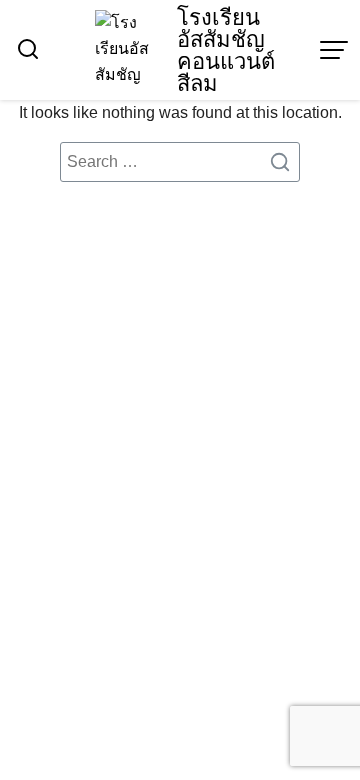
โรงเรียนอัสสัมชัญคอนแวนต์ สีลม (226, 50)
